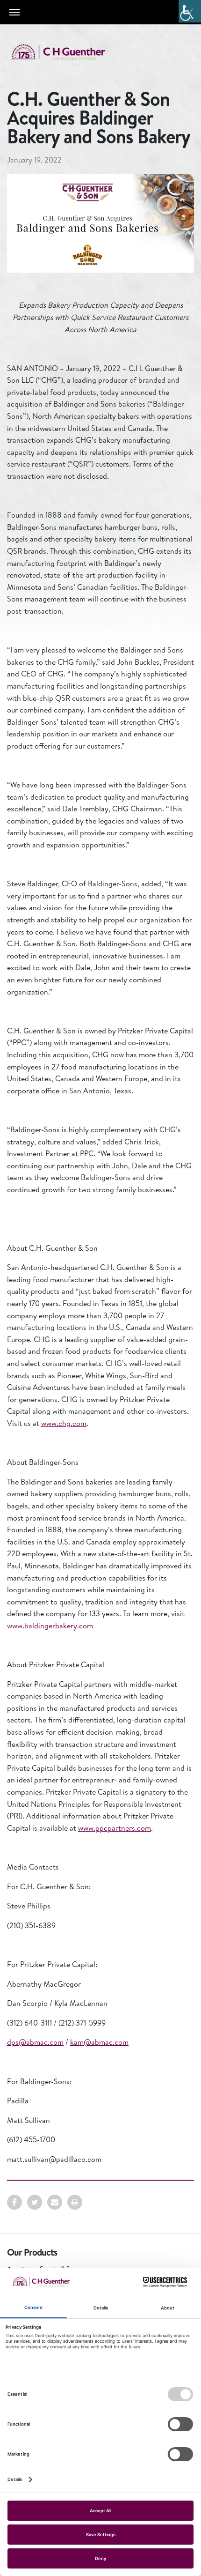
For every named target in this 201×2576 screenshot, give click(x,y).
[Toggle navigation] (14, 12)
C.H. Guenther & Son (68, 52)
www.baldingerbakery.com (50, 1626)
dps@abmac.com (35, 2042)
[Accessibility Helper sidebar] (190, 11)
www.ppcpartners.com (115, 1828)
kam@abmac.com (99, 2042)
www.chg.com (64, 1423)
